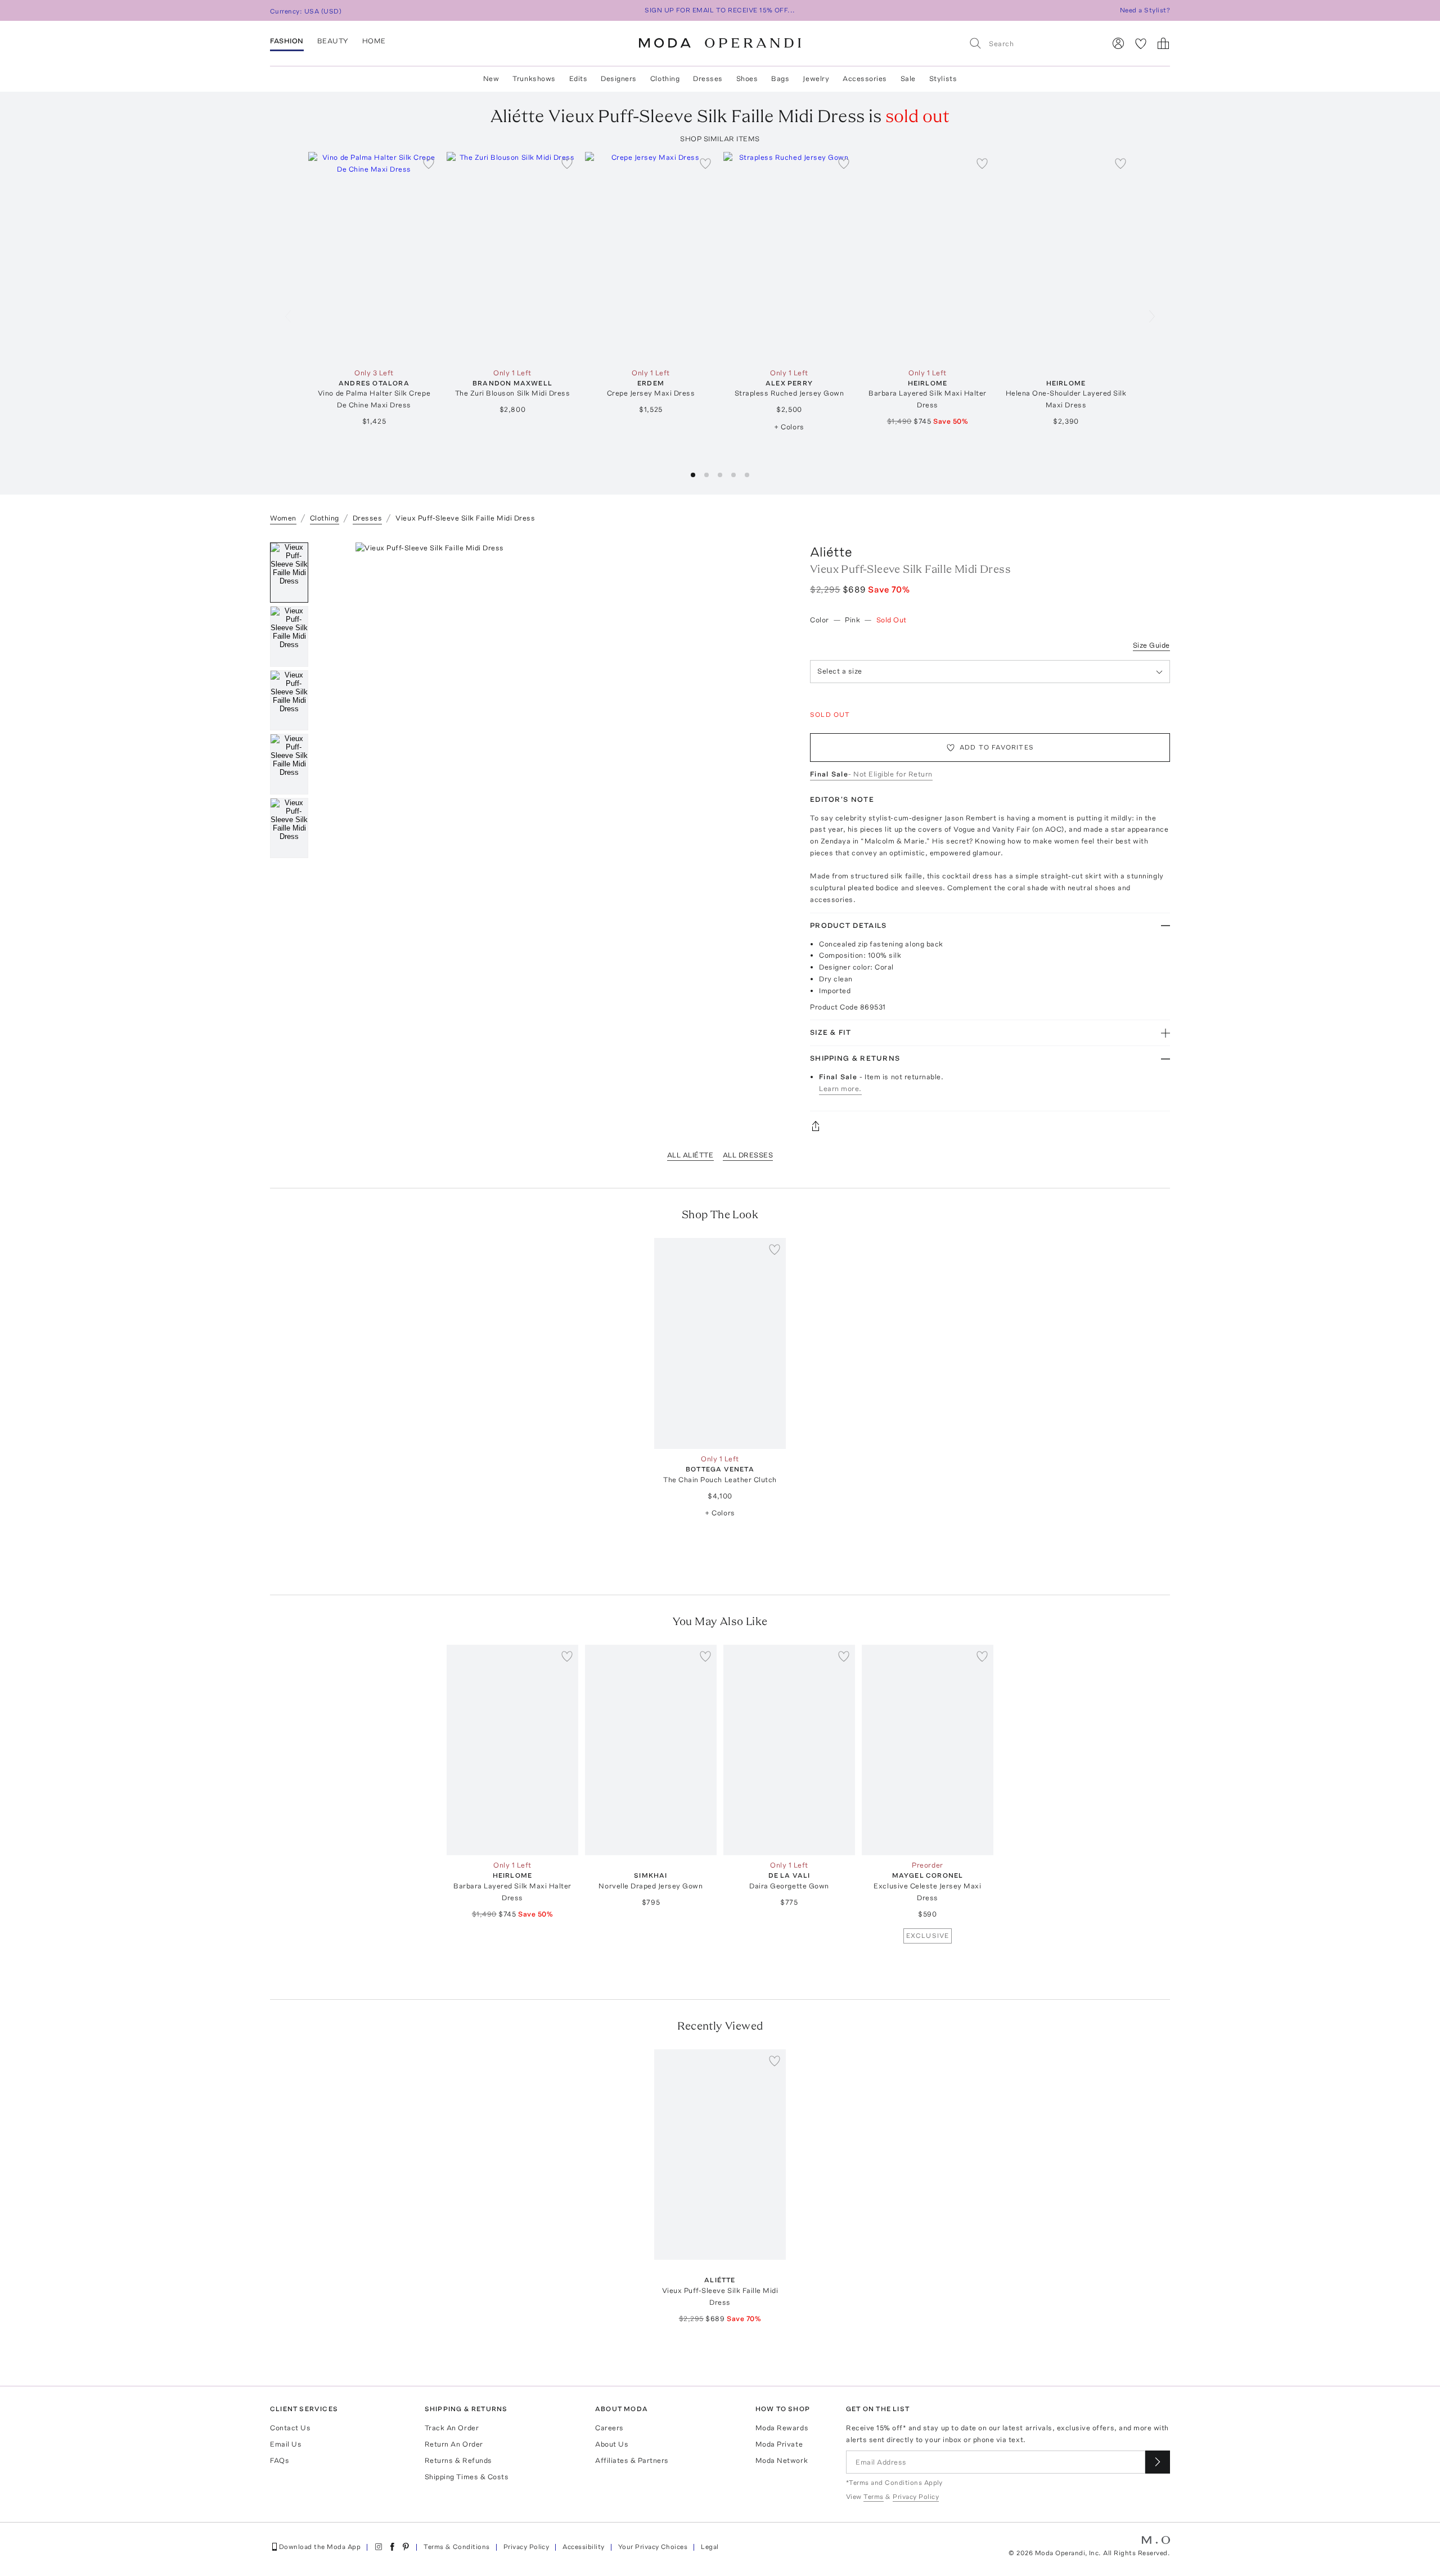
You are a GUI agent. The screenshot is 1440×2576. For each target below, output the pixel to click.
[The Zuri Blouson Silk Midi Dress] (512, 257)
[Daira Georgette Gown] (789, 1750)
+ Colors (789, 427)
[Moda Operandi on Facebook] (392, 2547)
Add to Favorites (997, 747)
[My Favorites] (1141, 43)
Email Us (286, 2444)
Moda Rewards (782, 2428)
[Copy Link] (990, 1126)
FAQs (280, 2460)
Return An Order (454, 2444)
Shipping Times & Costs (467, 2477)
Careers (609, 2428)
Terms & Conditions (457, 2547)
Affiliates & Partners (632, 2460)
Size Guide (1151, 645)
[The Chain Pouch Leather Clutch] (720, 1343)
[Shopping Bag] (1163, 43)
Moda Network (782, 2460)
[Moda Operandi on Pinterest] (406, 2547)
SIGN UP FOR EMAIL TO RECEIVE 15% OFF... (720, 10)
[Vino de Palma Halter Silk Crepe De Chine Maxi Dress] (374, 257)
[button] (693, 475)
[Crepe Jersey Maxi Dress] (651, 257)
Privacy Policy (526, 2547)
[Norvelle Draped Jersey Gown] (651, 1750)
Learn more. (840, 1089)
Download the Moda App (320, 2547)
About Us (612, 2444)
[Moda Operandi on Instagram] (379, 2547)
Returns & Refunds (458, 2460)
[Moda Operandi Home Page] (720, 43)
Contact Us (290, 2428)
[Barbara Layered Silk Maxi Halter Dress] (928, 257)
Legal (710, 2547)
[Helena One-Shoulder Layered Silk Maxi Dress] (1066, 257)
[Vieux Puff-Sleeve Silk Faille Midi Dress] (720, 2155)
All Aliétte (690, 1155)
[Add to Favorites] (429, 163)
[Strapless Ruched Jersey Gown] (789, 257)
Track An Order (452, 2428)
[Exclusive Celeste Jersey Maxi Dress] (928, 1750)
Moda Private (779, 2444)
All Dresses (748, 1155)
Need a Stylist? (1145, 10)
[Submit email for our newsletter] (1158, 2462)
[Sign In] (1118, 43)
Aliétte (831, 552)
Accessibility (583, 2547)
